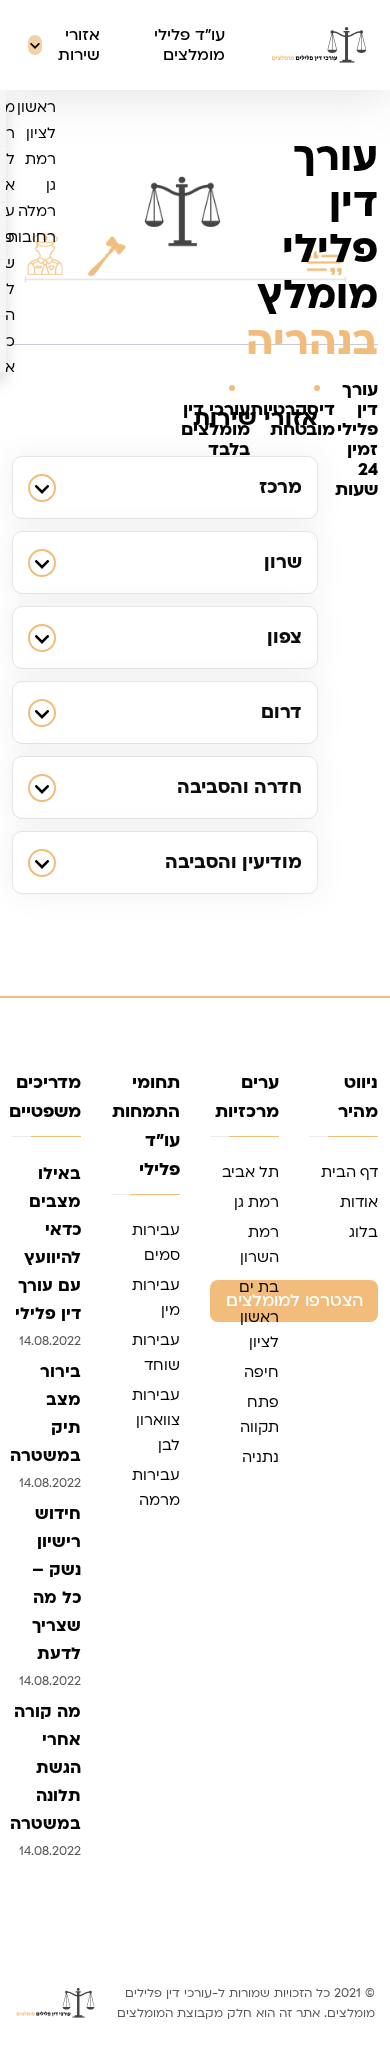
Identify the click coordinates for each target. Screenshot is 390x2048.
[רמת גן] (84, 172)
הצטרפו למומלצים (294, 1300)
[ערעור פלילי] (43, 224)
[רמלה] (84, 211)
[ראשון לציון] (84, 120)
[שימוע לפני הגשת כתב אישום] (43, 315)
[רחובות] (84, 237)
